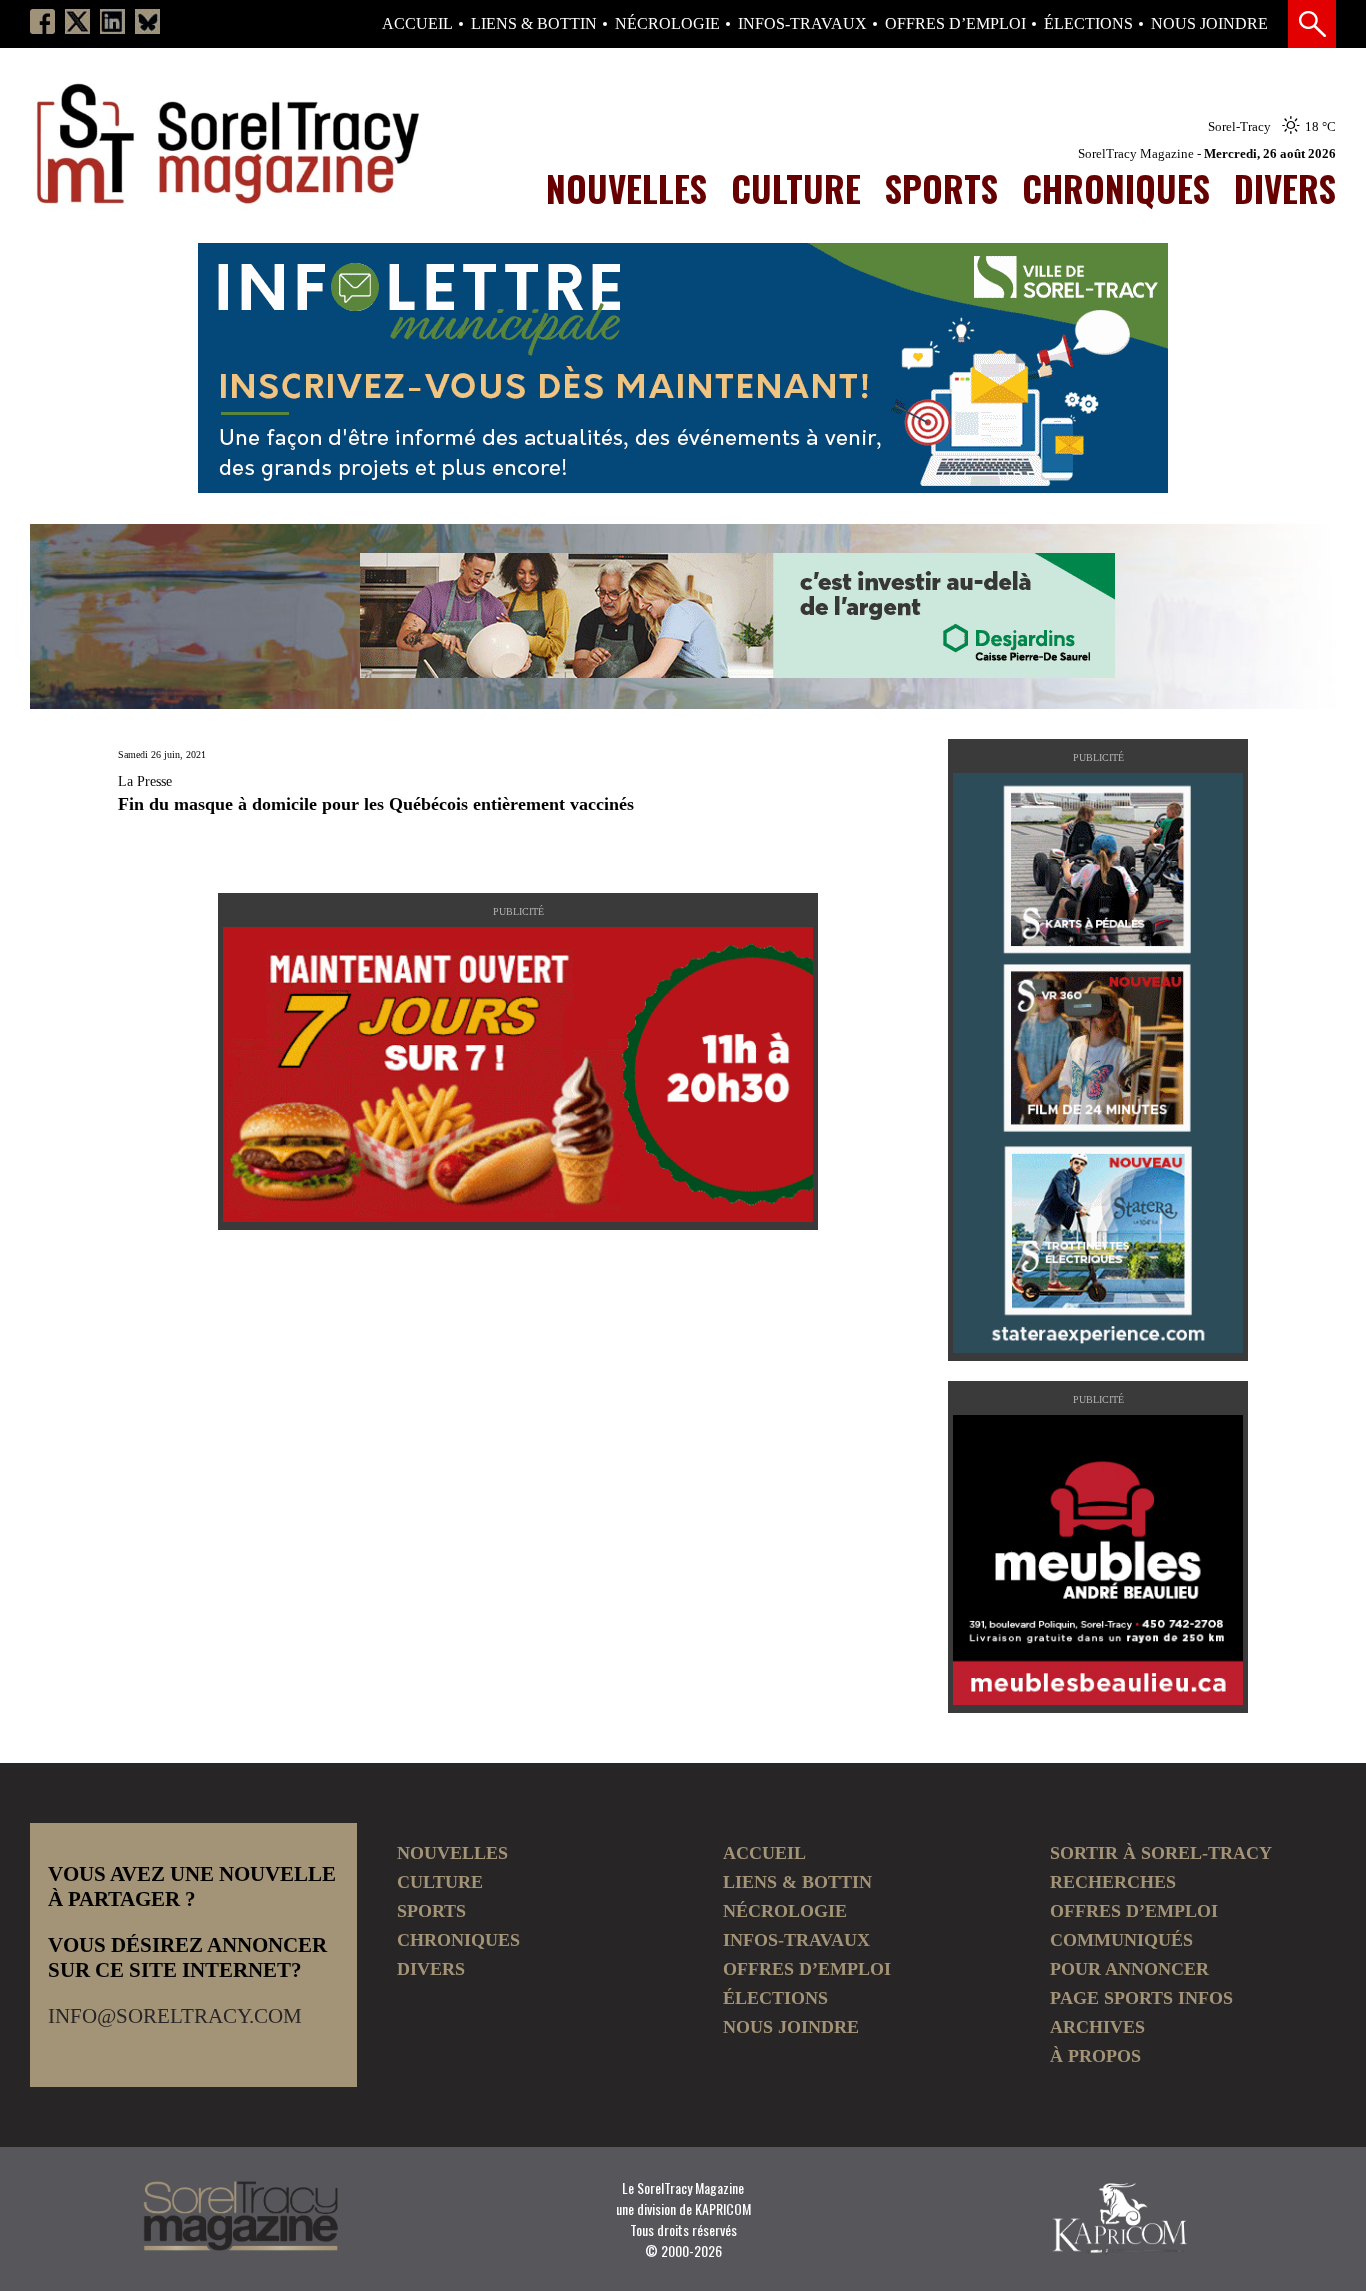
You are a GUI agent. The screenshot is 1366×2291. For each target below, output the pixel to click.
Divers (1285, 188)
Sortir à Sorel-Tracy (1161, 1853)
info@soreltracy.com (175, 2016)
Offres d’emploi (955, 24)
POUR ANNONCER (1129, 1969)
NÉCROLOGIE (667, 24)
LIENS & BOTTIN (534, 24)
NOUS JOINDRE (1209, 24)
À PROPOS (1095, 2056)
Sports (941, 188)
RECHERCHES (1113, 1882)
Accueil (417, 24)
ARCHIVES (1097, 2027)
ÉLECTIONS (1088, 24)
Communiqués (1121, 1940)
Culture (796, 188)
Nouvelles (626, 188)
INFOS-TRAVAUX (802, 24)
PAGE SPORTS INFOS (1141, 1998)
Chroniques (1116, 188)
